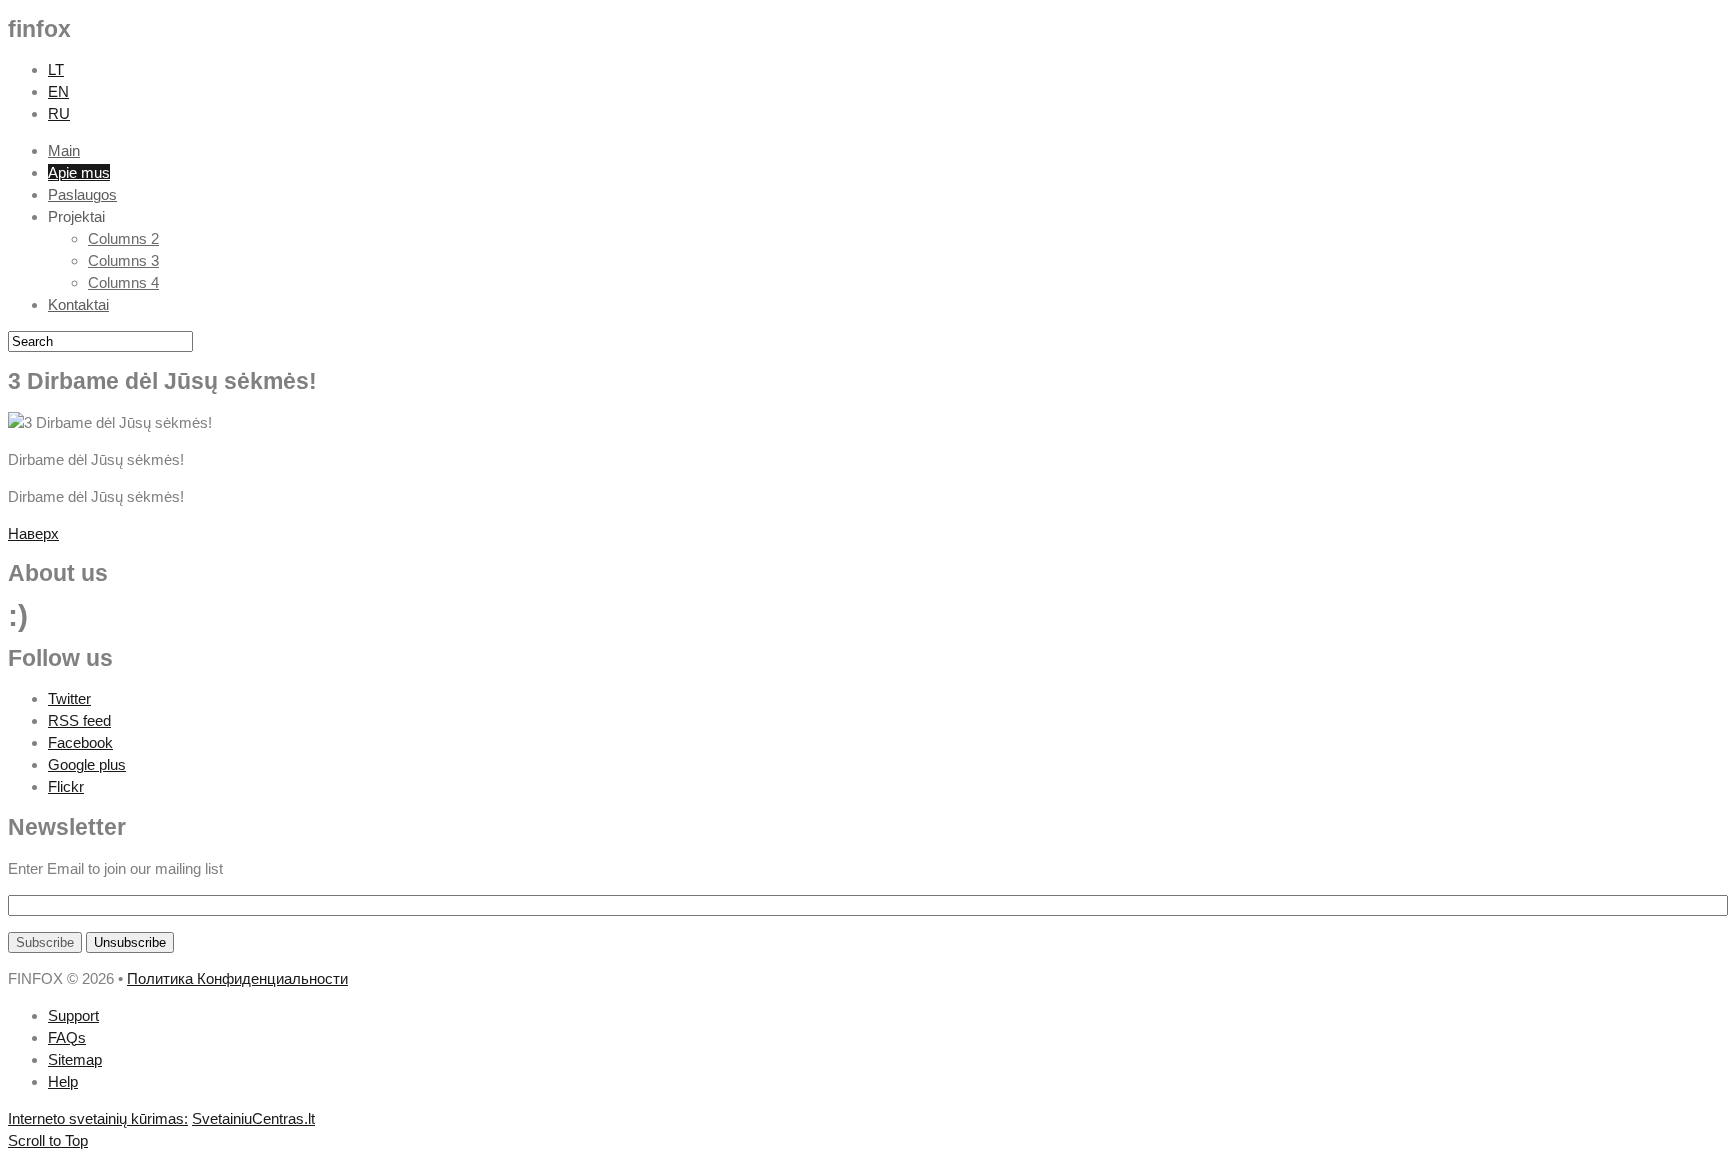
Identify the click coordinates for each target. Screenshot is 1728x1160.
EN (58, 91)
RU (59, 113)
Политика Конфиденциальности (237, 978)
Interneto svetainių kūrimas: (98, 1118)
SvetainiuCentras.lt (253, 1118)
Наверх (33, 533)
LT (56, 69)
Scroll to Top (48, 1140)
